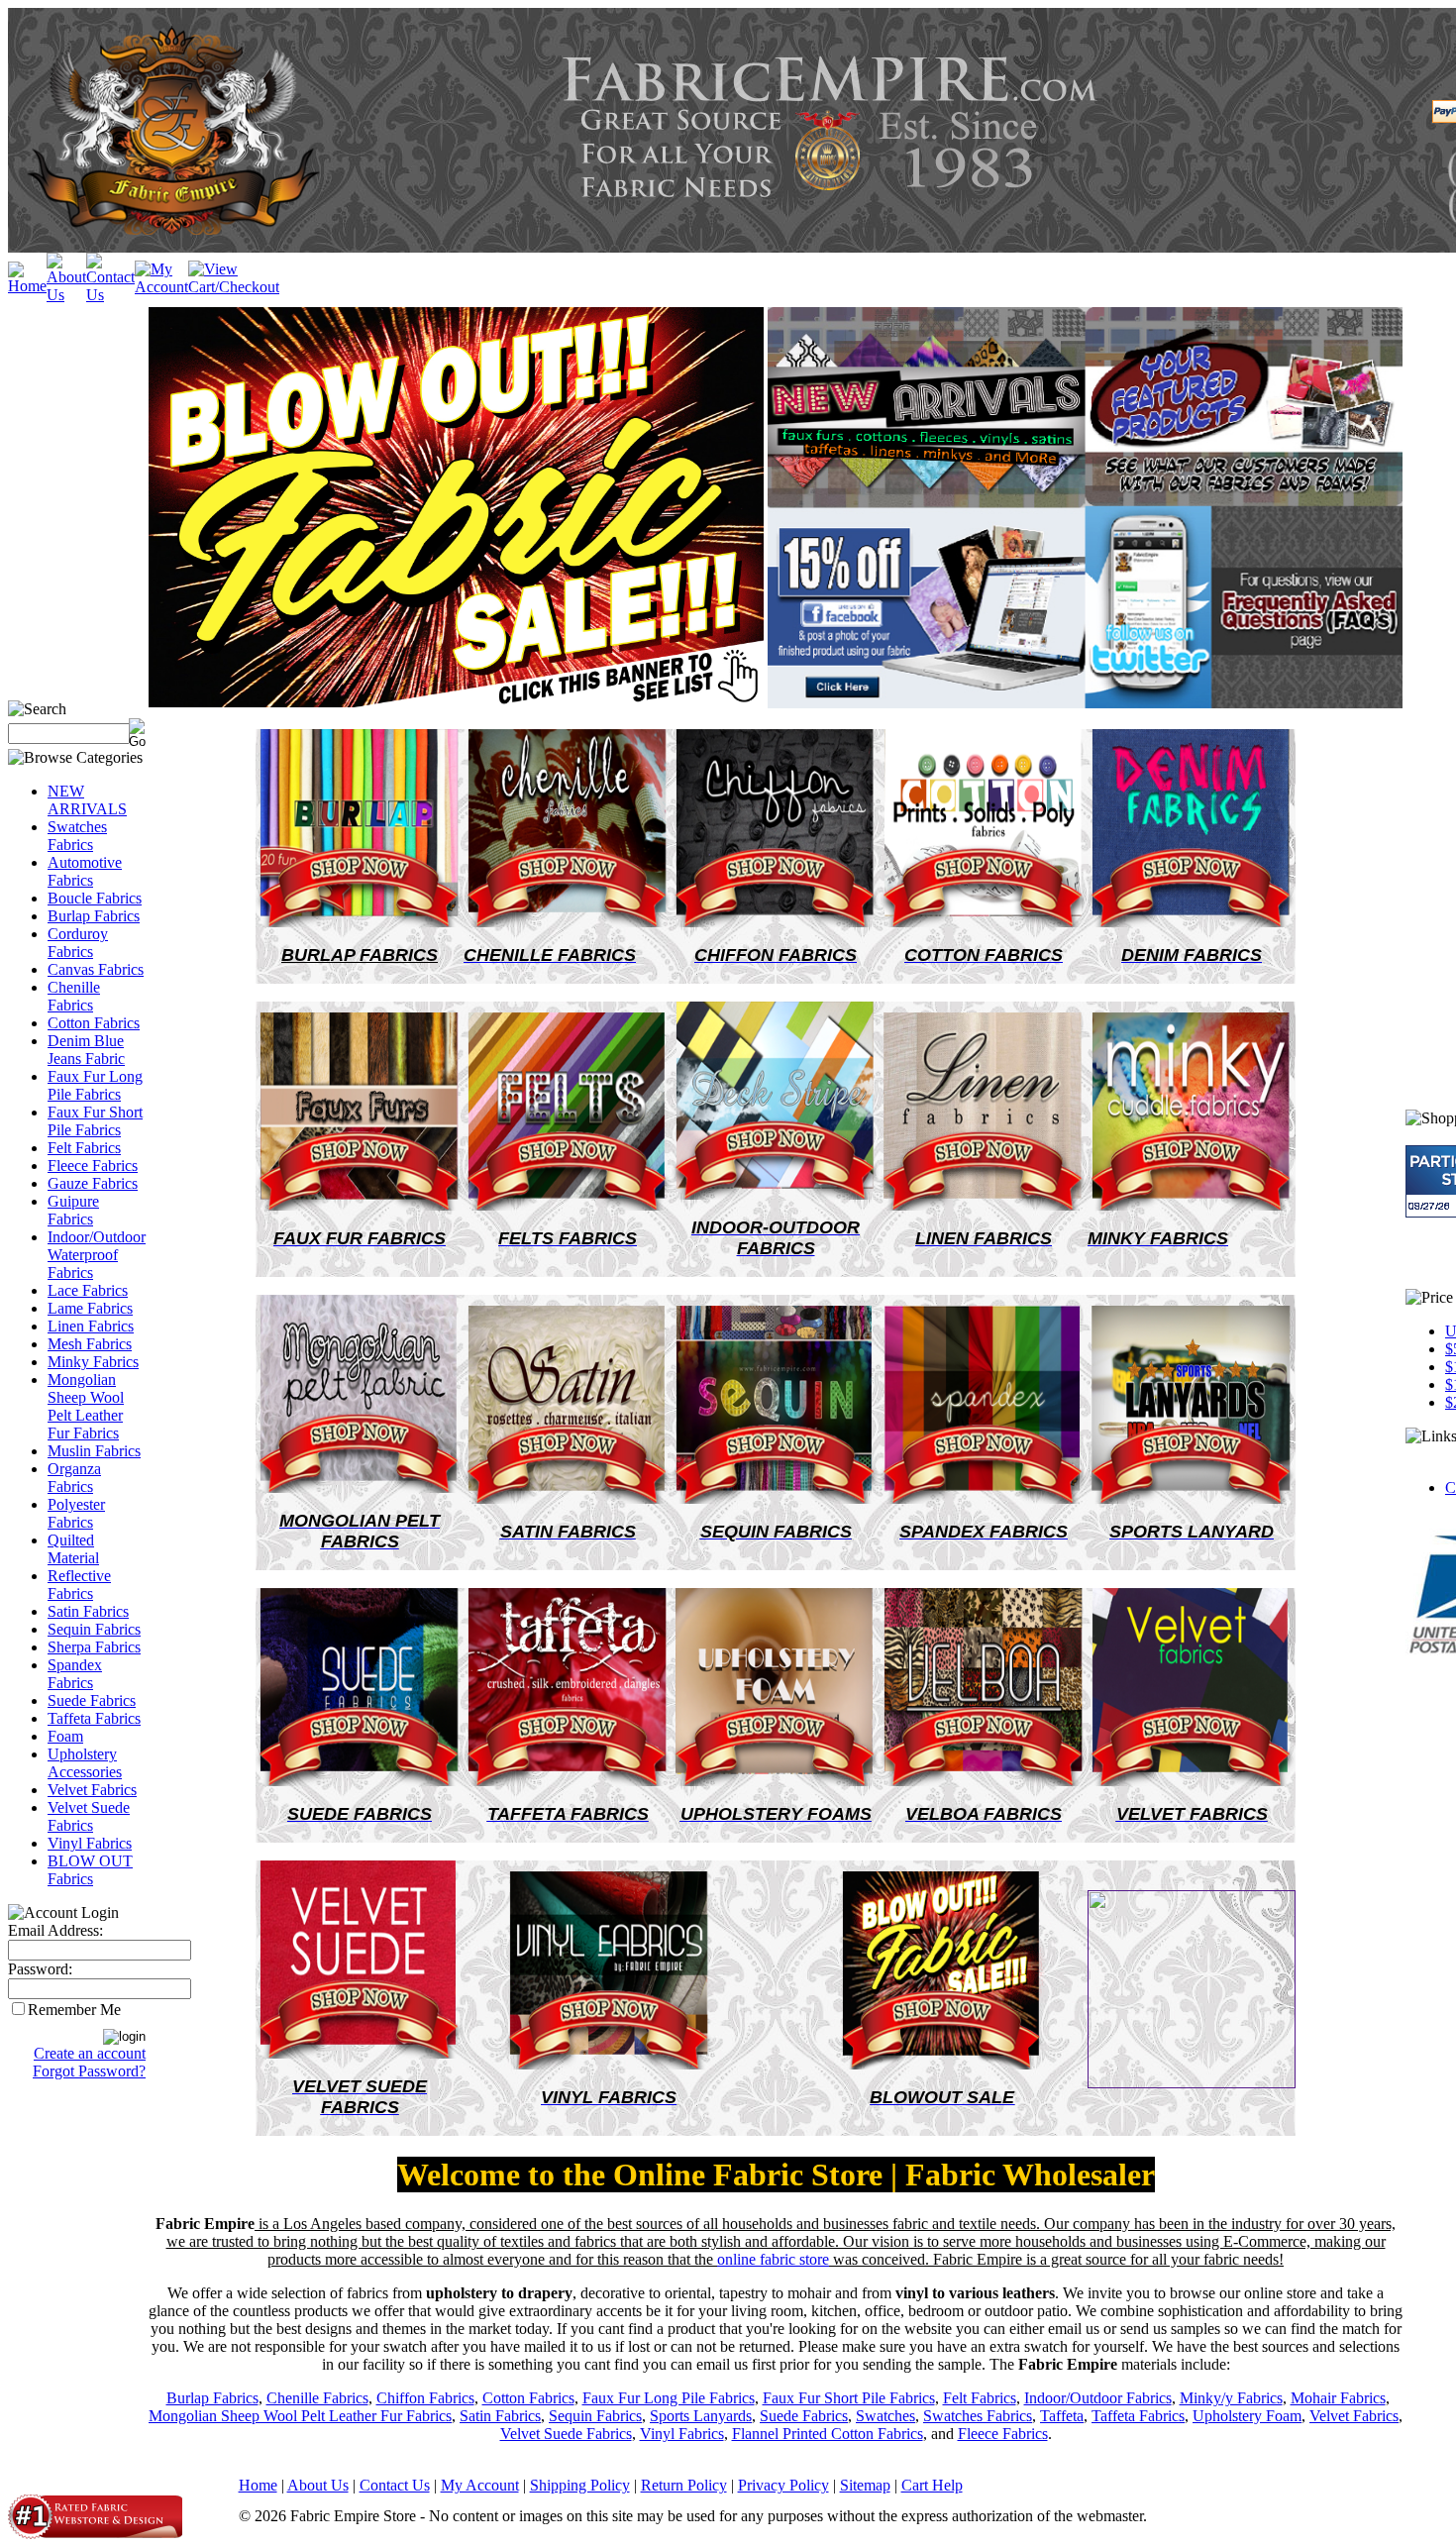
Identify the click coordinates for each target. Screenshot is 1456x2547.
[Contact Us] (110, 295)
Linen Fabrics (91, 1326)
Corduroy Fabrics (78, 943)
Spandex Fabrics (75, 1674)
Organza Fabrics (74, 1478)
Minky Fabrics (93, 1362)
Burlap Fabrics (94, 916)
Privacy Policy (783, 2485)
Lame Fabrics (90, 1308)
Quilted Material (73, 1549)
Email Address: (55, 1930)
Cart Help (932, 2485)
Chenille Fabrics (74, 996)
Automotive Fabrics (85, 871)
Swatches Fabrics (77, 836)
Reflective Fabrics (79, 1585)
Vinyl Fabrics (90, 1843)
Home (258, 2485)
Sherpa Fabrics (94, 1647)
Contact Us (395, 2485)
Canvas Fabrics (96, 969)
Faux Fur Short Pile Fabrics (95, 1121)
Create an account (90, 2053)
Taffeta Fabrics (94, 1718)
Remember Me (74, 2010)
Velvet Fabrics (92, 1790)
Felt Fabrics (84, 1148)
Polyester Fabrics (76, 1513)
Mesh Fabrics (90, 1344)
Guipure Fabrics (73, 1210)
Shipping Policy (580, 2485)
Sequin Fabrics (94, 1629)
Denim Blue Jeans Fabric (86, 1050)
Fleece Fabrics (93, 1166)
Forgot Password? (89, 2071)
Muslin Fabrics (94, 1451)
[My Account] (161, 287)
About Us (318, 2485)
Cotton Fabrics (94, 1023)
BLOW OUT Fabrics (90, 1870)
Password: (40, 1969)
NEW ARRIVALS (87, 800)
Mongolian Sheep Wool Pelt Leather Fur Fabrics (86, 1406)
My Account (480, 2485)
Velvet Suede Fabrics (89, 1816)
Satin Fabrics (88, 1611)
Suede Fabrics (92, 1700)
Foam (65, 1736)
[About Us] (66, 295)
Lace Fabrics (88, 1290)
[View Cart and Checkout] (234, 287)
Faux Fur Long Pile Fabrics (95, 1085)
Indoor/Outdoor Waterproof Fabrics (97, 1255)
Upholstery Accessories (85, 1763)
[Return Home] (27, 286)
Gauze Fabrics (93, 1183)
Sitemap (865, 2485)
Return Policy (684, 2485)
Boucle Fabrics (95, 898)
